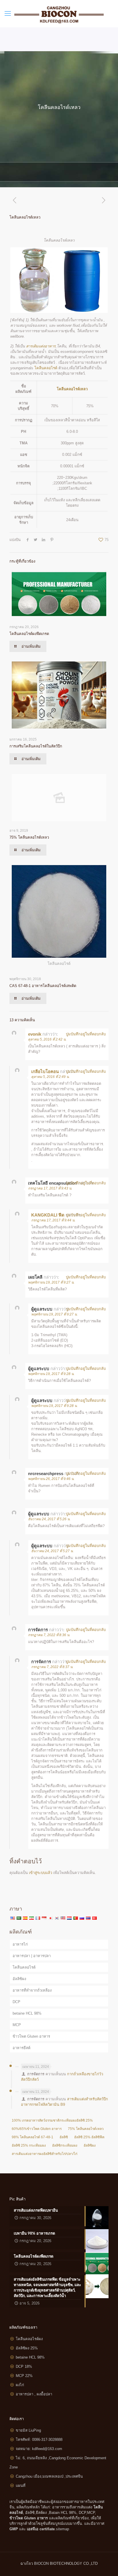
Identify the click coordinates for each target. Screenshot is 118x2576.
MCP (17, 2025)
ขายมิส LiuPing (28, 2430)
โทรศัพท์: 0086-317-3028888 (39, 2440)
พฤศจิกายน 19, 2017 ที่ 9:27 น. (51, 1282)
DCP (16, 2002)
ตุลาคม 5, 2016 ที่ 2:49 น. (50, 1077)
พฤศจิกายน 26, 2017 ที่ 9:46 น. (51, 1479)
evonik (35, 1034)
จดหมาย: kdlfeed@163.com (39, 2449)
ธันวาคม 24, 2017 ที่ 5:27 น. (52, 1551)
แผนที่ (21, 2486)
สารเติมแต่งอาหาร (41, 346)
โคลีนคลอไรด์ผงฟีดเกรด (29, 634)
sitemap (62, 2529)
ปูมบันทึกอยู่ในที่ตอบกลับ (86, 1034)
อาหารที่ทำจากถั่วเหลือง (32, 1990)
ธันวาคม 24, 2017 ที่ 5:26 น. (49, 1519)
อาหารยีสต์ (21, 2048)
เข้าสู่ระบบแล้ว (41, 1873)
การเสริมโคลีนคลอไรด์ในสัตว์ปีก (36, 746)
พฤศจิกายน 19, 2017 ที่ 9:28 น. (51, 1374)
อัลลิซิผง (19, 1979)
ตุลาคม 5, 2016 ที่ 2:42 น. (47, 1039)
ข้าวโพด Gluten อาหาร (31, 2036)
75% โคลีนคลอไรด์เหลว (29, 837)
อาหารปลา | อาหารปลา (32, 1956)
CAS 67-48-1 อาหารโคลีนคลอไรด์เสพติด (43, 986)
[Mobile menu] (8, 14)
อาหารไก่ (20, 1944)
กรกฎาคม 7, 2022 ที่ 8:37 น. (52, 1667)
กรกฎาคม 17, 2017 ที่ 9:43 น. (50, 1188)
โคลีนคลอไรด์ (46, 368)
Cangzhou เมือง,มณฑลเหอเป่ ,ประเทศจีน (49, 2476)
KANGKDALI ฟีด (48, 1215)
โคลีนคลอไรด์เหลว (72, 389)
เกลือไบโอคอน (45, 1071)
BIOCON (42, 2563)
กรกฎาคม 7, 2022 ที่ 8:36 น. (49, 1635)
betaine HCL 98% (27, 2013)
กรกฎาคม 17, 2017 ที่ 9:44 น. (53, 1220)
